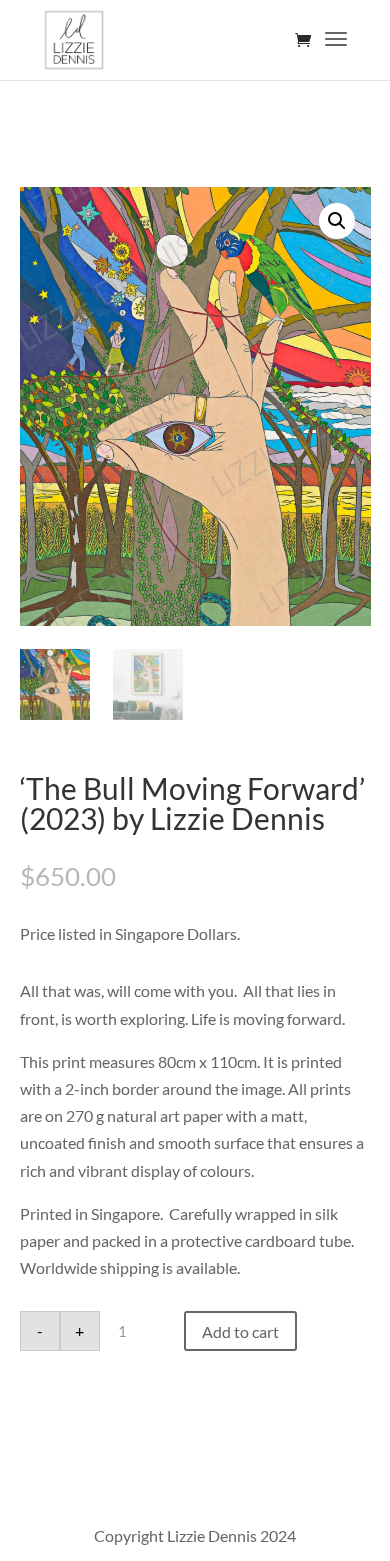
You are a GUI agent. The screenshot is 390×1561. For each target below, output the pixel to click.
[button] (337, 221)
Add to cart (240, 1331)
